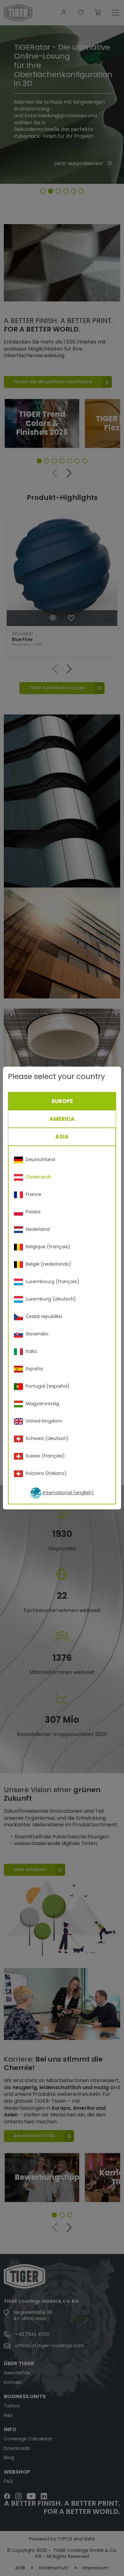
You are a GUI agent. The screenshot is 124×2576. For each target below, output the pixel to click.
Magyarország (42, 1404)
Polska (33, 1212)
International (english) (68, 1493)
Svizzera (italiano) (46, 1473)
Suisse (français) (45, 1456)
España (34, 1369)
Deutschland (40, 1159)
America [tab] (62, 1119)
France (34, 1194)
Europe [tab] (62, 1101)
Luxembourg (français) (52, 1282)
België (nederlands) (48, 1264)
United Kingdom (44, 1421)
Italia (31, 1351)
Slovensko (37, 1334)
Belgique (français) (48, 1247)
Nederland (38, 1229)
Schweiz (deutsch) (47, 1438)
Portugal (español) (48, 1386)
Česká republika (44, 1316)
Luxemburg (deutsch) (51, 1299)
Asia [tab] (62, 1137)
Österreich (38, 1177)
